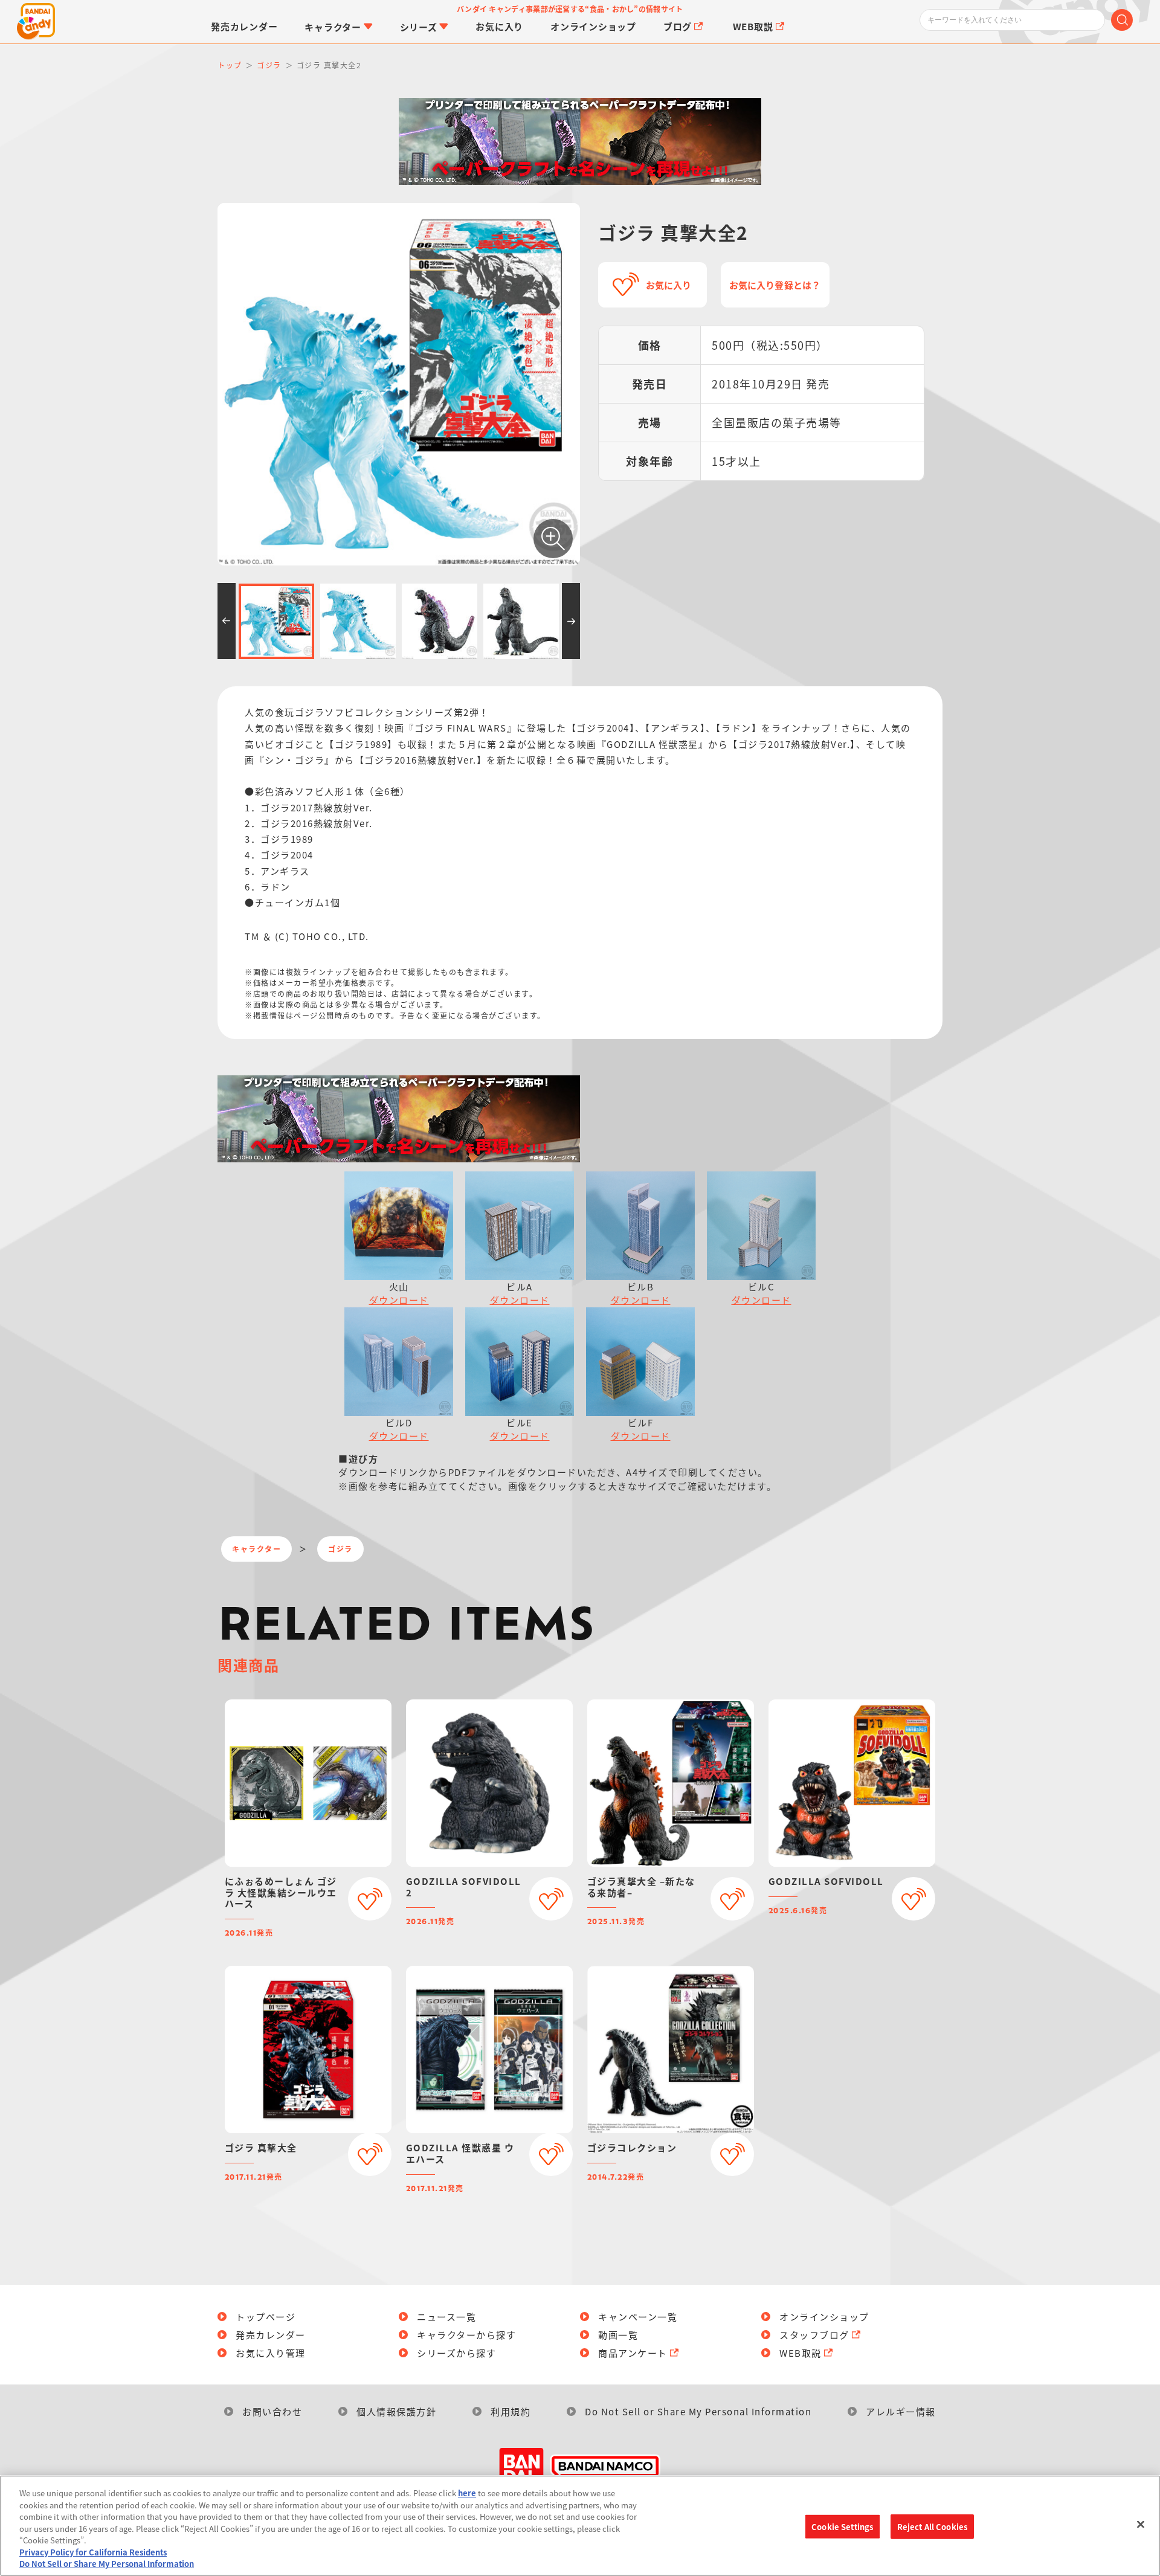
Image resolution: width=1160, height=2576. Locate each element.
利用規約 (511, 2411)
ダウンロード (399, 1300)
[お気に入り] (370, 1899)
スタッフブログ (814, 2335)
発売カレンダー (271, 2335)
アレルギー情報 (901, 2411)
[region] (580, 2526)
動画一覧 (618, 2335)
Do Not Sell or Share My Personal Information (698, 2411)
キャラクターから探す (466, 2335)
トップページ (266, 2317)
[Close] (1141, 2524)
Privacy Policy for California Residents (93, 2552)
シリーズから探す (456, 2353)
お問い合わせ (272, 2411)
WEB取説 (801, 2353)
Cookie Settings (842, 2526)
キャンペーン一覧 (638, 2317)
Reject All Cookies (932, 2526)
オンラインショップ (824, 2317)
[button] (227, 621)
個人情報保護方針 (396, 2411)
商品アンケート (633, 2353)
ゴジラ (340, 1549)
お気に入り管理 (271, 2353)
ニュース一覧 (446, 2317)
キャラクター (256, 1549)
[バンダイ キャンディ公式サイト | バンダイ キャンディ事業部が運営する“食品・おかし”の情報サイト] (36, 22)
